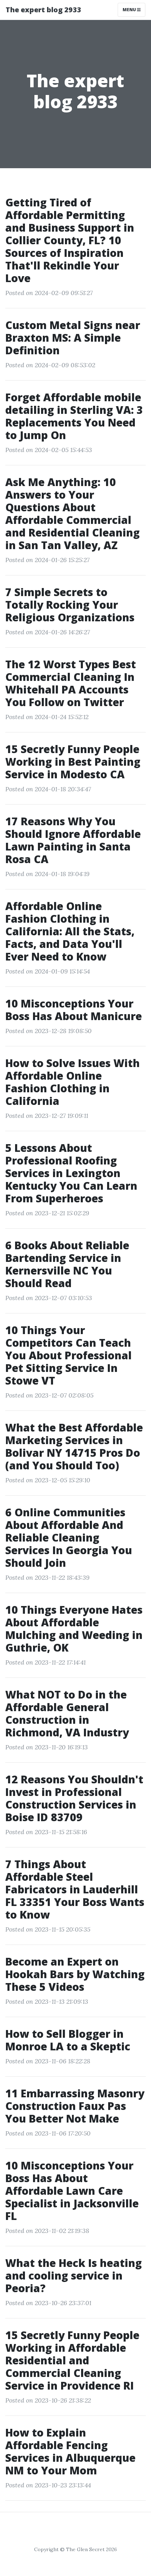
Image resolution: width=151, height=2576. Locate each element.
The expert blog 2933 (43, 10)
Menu (130, 10)
